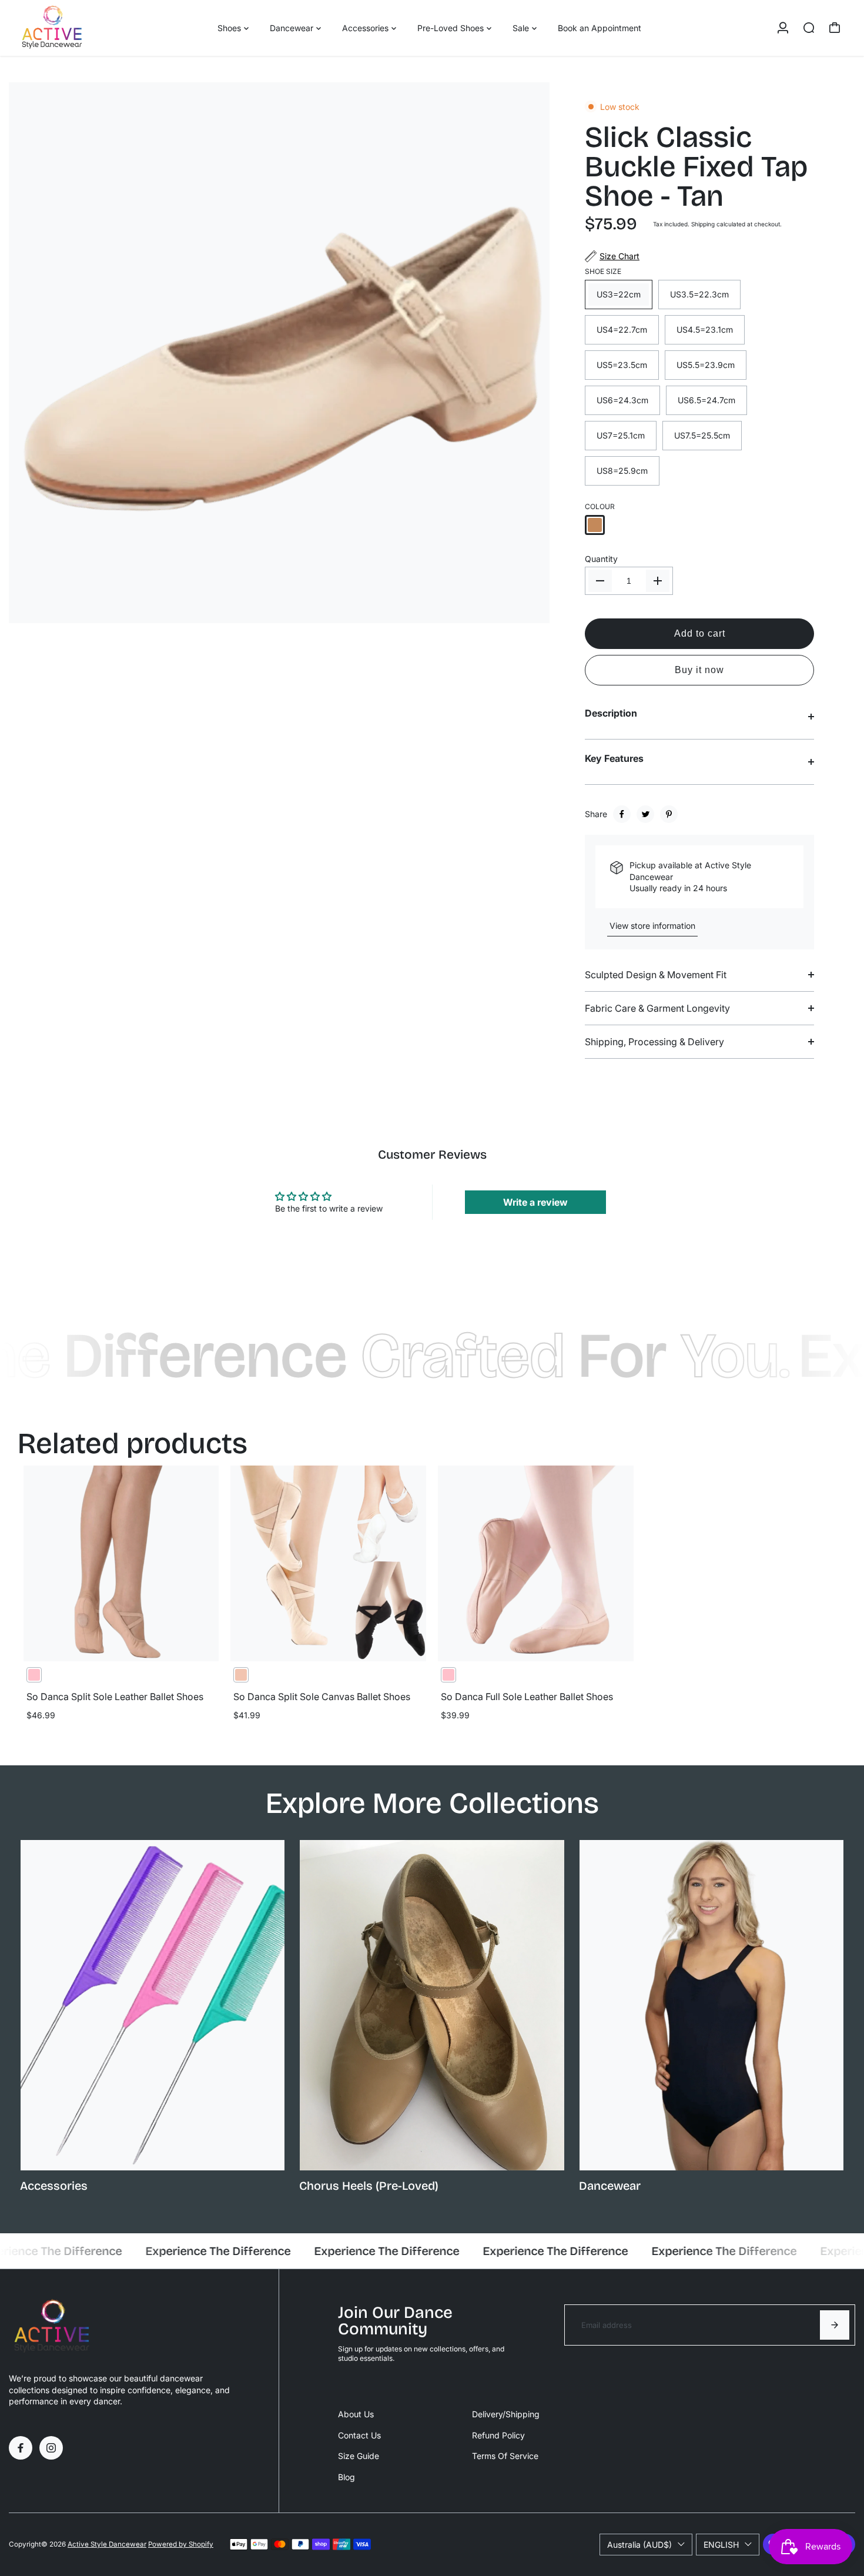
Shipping (703, 224)
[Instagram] (51, 2448)
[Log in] (783, 28)
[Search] (809, 28)
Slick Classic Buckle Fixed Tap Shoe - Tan (696, 167)
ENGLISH (721, 2545)
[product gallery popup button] (528, 610)
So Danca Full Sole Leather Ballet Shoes (527, 1697)
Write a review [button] (535, 1202)
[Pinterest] (669, 814)
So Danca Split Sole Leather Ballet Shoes (115, 1697)
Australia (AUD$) (639, 2545)
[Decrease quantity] (600, 581)
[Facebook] (622, 814)
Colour (600, 506)
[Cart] (835, 28)
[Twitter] (645, 814)
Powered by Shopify (181, 2544)
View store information (652, 926)
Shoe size (603, 271)
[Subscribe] (835, 2325)
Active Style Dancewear (107, 2544)
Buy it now (699, 670)
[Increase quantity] (658, 581)
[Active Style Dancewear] (91, 28)
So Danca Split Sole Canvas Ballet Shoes (322, 1697)
